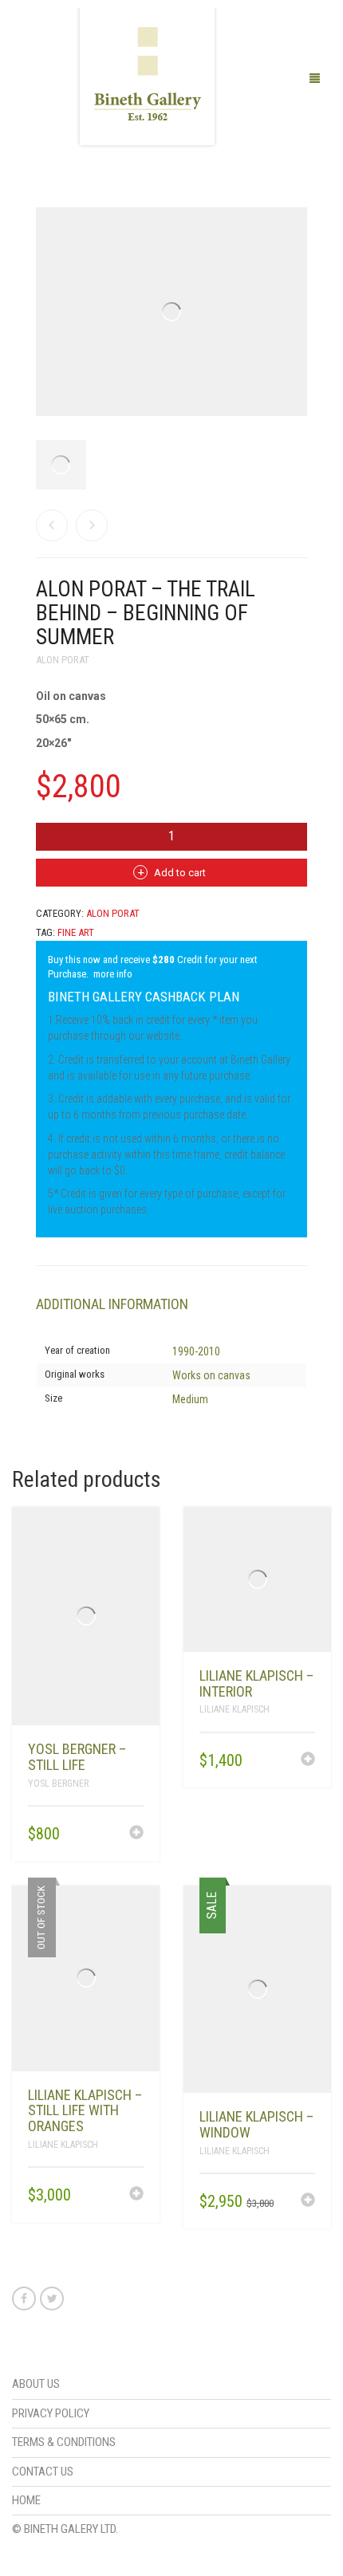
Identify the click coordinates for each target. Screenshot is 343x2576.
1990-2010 (196, 1351)
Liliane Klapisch (235, 1709)
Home (26, 2500)
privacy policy (51, 2413)
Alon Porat (63, 660)
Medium (190, 1399)
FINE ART (76, 932)
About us (36, 2384)
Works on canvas (211, 1375)
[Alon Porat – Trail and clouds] (92, 525)
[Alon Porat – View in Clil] (52, 525)
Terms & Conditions (64, 2442)
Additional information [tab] (112, 1304)
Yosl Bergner (58, 1784)
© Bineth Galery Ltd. (65, 2529)
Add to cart (180, 873)
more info (113, 974)
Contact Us (43, 2472)
